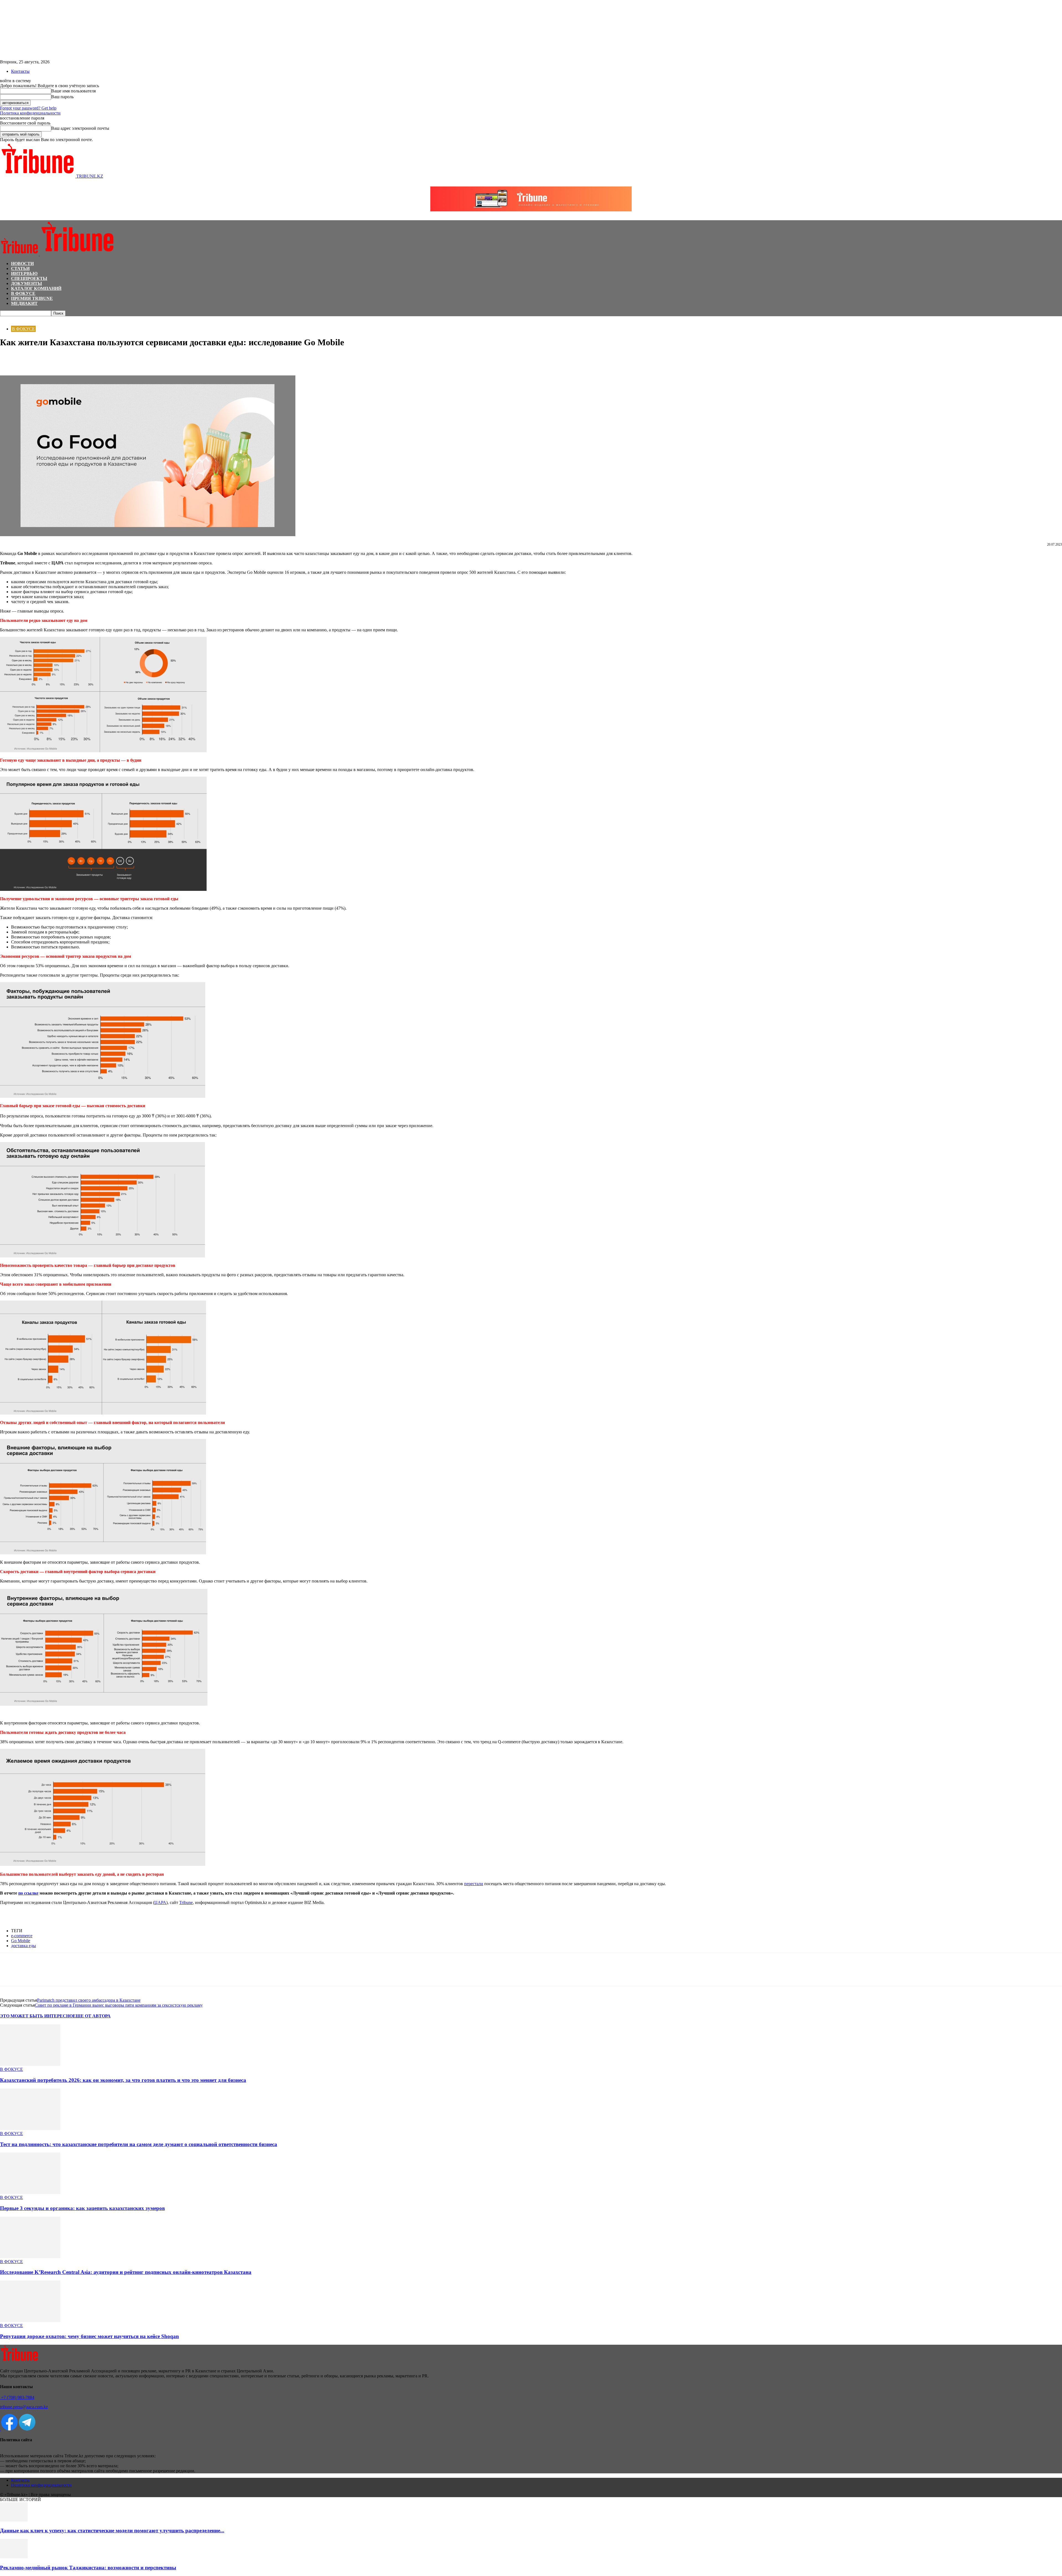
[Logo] (20, 254)
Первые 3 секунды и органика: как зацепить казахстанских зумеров (82, 2208)
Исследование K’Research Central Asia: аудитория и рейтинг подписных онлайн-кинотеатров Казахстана (126, 2272)
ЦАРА (160, 1902)
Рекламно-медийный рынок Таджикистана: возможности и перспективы (88, 2568)
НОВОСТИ (22, 264)
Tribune (186, 1902)
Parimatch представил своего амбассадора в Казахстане (89, 2000)
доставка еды (24, 1946)
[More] (69, 359)
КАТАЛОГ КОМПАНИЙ (36, 288)
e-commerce (22, 1936)
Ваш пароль (62, 97)
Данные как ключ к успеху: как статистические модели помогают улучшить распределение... (112, 2530)
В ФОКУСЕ (23, 293)
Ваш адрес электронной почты (80, 128)
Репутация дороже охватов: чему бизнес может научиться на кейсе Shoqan (89, 2336)
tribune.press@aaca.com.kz (24, 2407)
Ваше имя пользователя (73, 91)
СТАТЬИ (20, 269)
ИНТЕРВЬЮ (24, 273)
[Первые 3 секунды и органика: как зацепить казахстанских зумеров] (30, 2192)
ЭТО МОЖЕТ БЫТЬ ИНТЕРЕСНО (36, 2016)
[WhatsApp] (29, 359)
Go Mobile (21, 1941)
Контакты (20, 71)
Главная (7, 319)
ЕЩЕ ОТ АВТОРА (92, 2016)
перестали (474, 1884)
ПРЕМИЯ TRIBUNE (32, 298)
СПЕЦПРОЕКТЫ (29, 278)
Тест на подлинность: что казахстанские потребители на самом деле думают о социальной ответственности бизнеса (139, 2144)
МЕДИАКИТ (24, 303)
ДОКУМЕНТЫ (27, 283)
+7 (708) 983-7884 (17, 2397)
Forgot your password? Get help (28, 108)
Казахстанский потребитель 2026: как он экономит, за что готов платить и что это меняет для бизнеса (123, 2080)
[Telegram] (49, 359)
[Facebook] (9, 359)
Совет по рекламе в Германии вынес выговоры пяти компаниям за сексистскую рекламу (119, 2005)
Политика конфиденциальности (30, 113)
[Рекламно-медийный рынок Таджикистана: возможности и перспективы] (14, 2557)
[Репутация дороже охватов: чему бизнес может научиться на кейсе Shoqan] (30, 2321)
